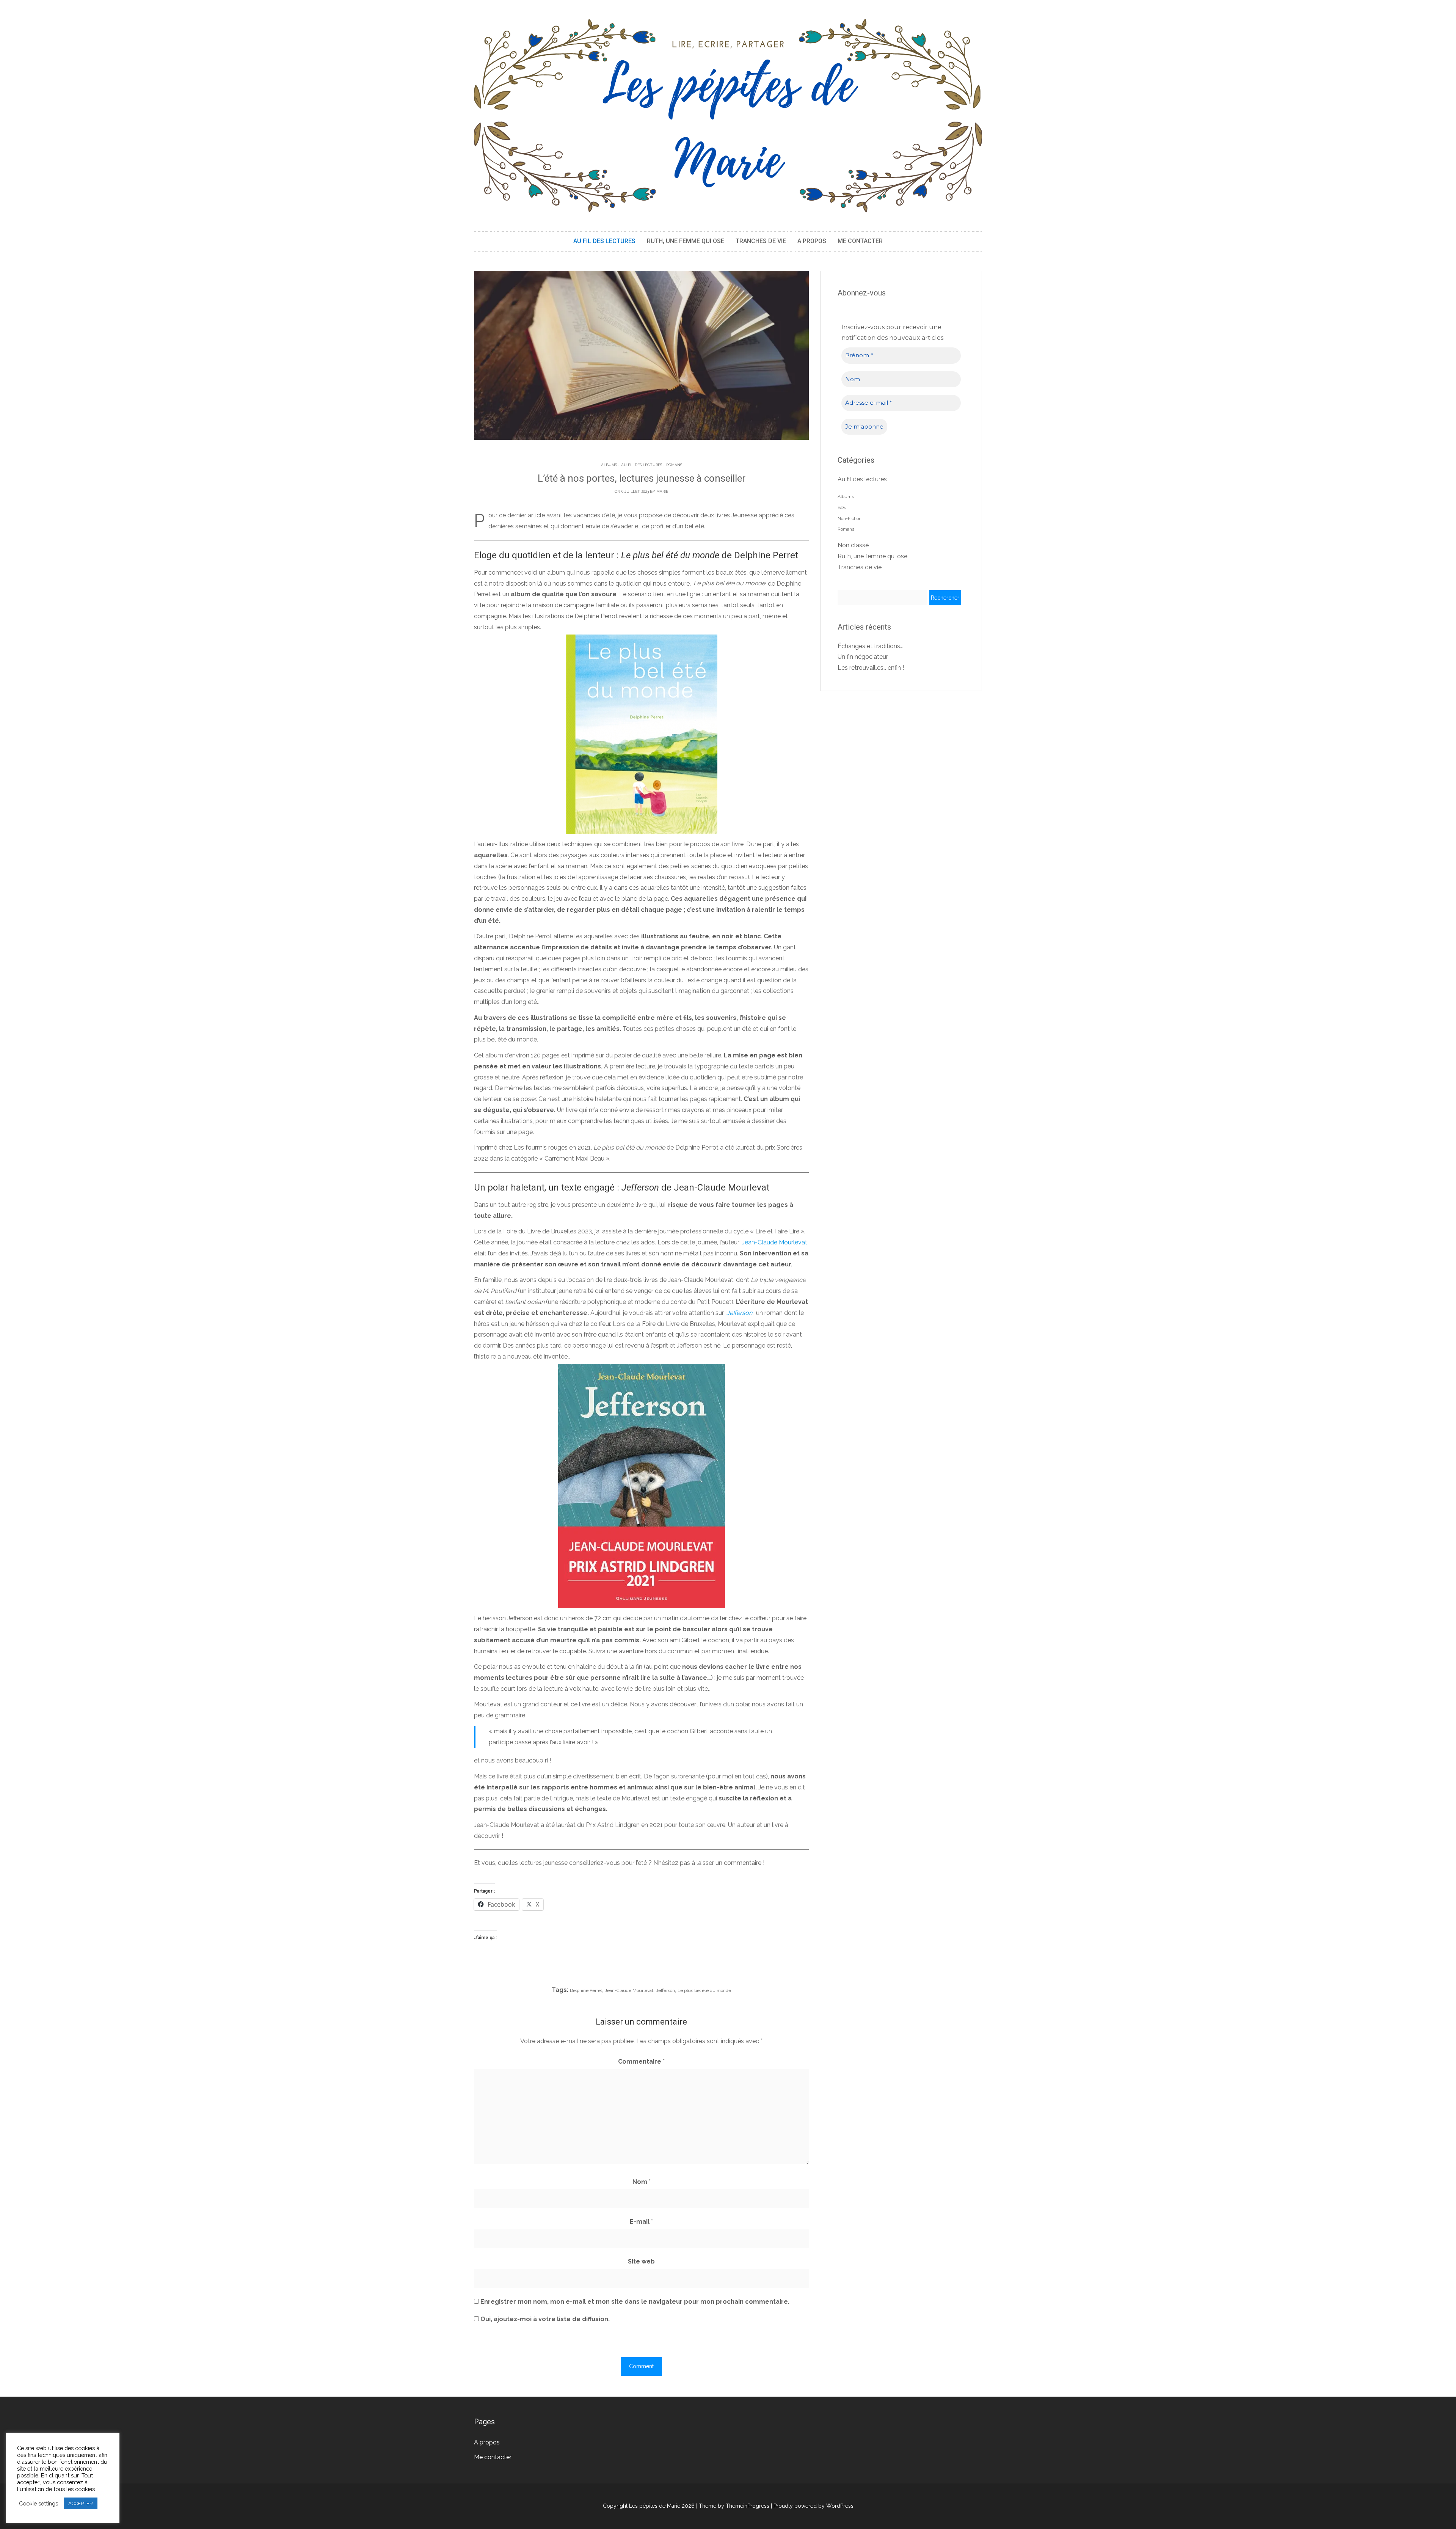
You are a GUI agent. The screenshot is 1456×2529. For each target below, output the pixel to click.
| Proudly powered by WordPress (812, 2506)
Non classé (853, 545)
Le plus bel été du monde (729, 584)
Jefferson (665, 1990)
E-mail (641, 2222)
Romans (674, 465)
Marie (662, 491)
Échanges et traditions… (870, 646)
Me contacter (860, 241)
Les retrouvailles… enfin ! (871, 668)
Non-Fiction (850, 518)
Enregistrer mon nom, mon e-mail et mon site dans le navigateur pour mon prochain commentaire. (635, 2302)
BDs (842, 507)
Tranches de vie (761, 241)
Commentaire (641, 2062)
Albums (609, 465)
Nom (642, 2182)
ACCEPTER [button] (81, 2503)
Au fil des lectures (604, 241)
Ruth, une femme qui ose (686, 241)
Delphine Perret (586, 1990)
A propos (812, 241)
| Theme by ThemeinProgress (733, 2506)
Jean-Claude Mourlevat (629, 1990)
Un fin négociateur (863, 657)
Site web (641, 2261)
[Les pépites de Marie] (728, 115)
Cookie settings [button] (38, 2503)
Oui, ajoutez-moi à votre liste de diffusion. (544, 2319)
